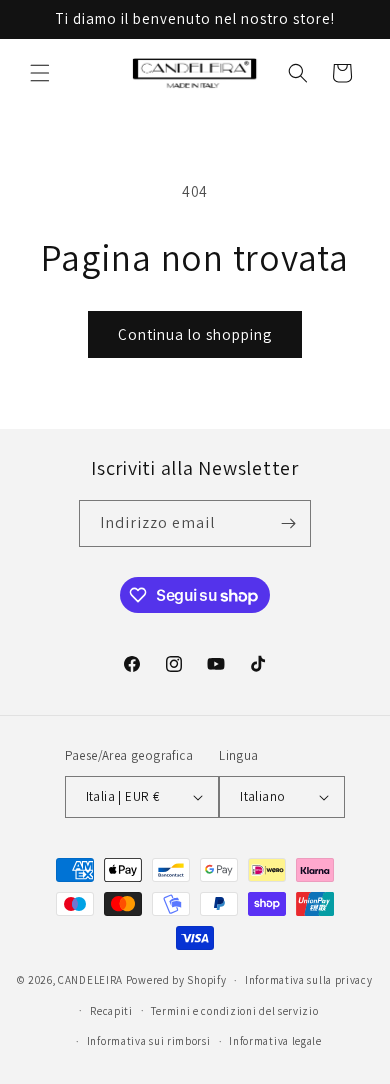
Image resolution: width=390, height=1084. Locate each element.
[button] (40, 73)
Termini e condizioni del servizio (234, 1011)
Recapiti (111, 1011)
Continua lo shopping (195, 334)
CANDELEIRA (90, 980)
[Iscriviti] (288, 523)
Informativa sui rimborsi (149, 1041)
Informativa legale (275, 1041)
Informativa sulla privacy (309, 980)
